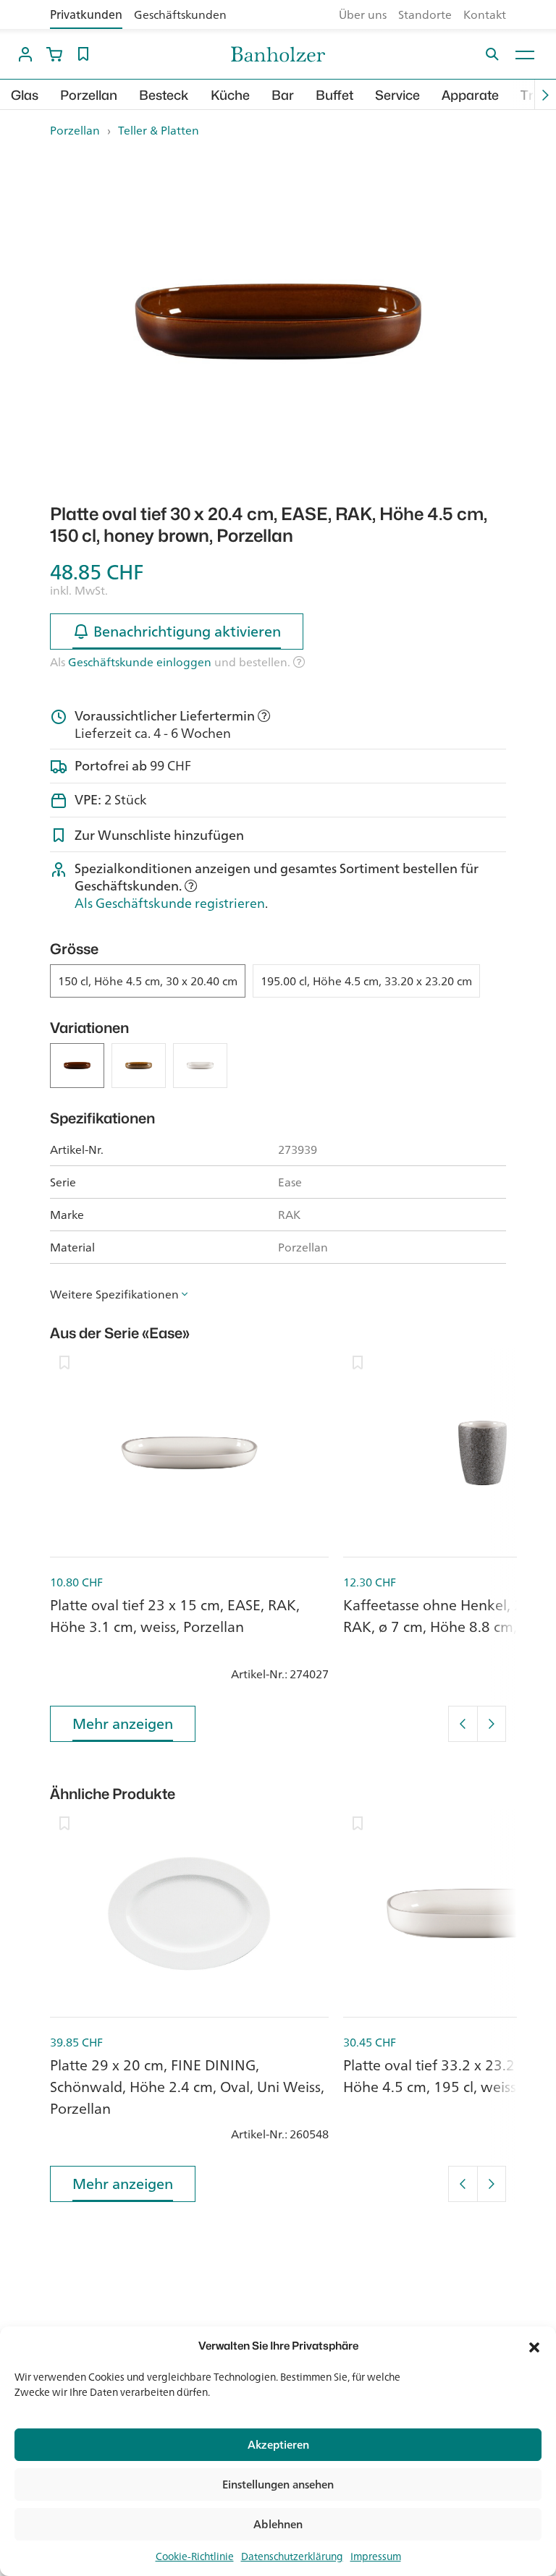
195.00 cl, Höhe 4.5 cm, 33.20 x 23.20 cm (366, 981)
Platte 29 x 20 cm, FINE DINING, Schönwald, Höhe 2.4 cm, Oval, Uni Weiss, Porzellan (187, 2087)
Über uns (363, 14)
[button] (534, 2346)
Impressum (376, 2556)
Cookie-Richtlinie (195, 2556)
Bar (283, 95)
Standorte (425, 14)
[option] (278, 322)
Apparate (470, 95)
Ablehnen (278, 2524)
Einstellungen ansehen (278, 2484)
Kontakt (485, 14)
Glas (25, 95)
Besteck (164, 95)
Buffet (334, 95)
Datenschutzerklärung (292, 2556)
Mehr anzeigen (123, 1723)
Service (397, 95)
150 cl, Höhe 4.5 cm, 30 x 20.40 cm (148, 981)
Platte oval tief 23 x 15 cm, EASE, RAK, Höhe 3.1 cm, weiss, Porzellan (175, 1616)
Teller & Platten (159, 130)
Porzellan (89, 95)
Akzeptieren (278, 2445)
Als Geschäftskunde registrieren (170, 903)
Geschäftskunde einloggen (140, 662)
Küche (230, 95)
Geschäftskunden (180, 14)
